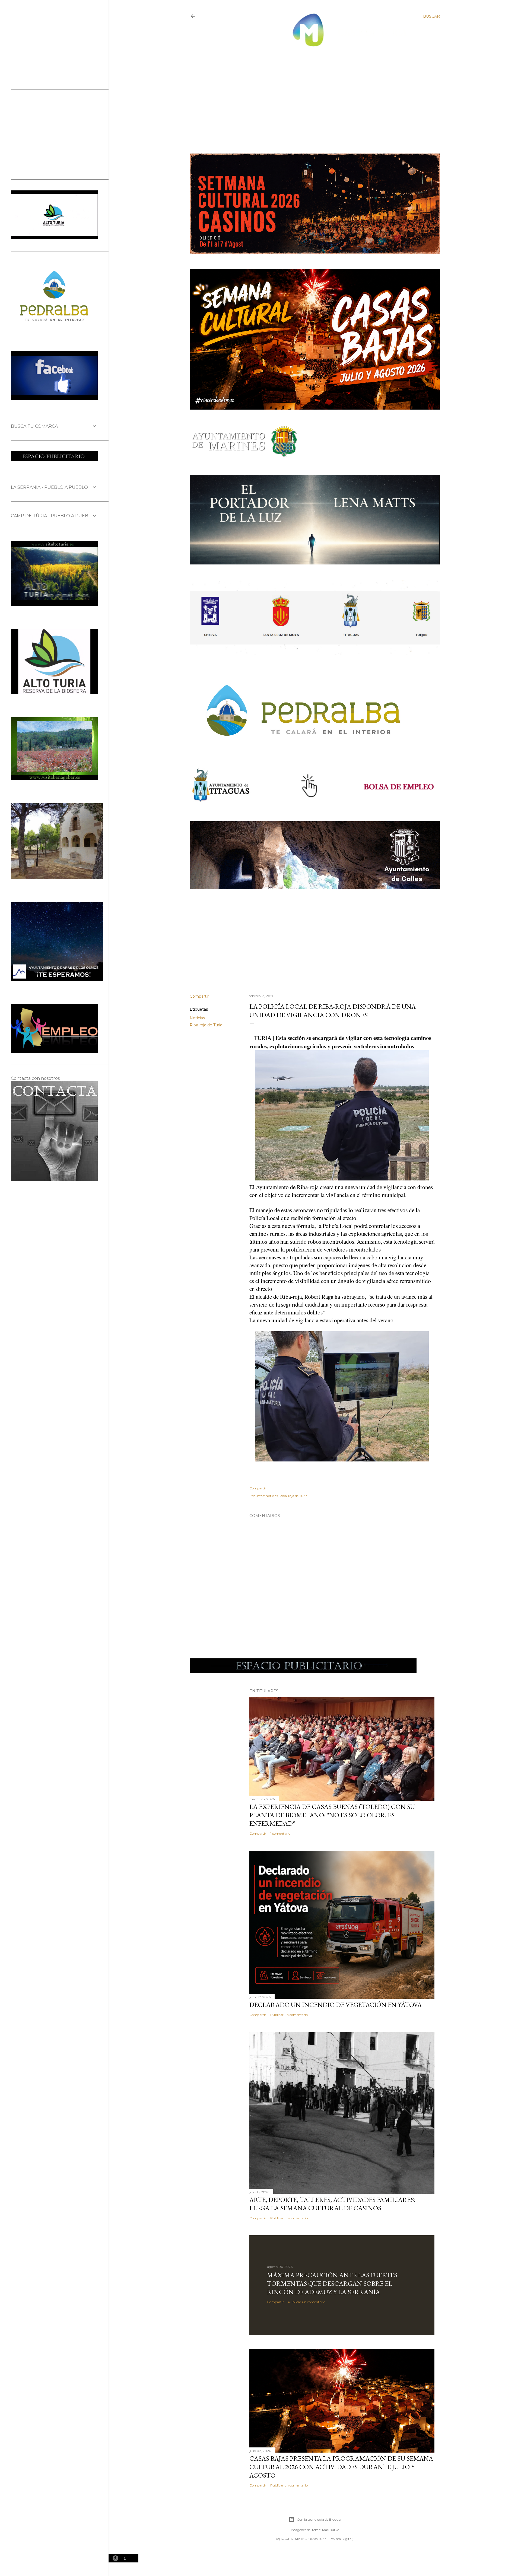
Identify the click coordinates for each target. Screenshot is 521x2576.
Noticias (197, 1018)
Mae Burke (331, 2530)
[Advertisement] (310, 95)
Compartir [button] (199, 996)
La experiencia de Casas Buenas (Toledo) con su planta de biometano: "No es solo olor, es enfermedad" (332, 1815)
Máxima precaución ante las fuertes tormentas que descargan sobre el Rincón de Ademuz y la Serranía (332, 2283)
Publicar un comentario (289, 2015)
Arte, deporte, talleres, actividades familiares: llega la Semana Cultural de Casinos (332, 2204)
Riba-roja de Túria (206, 1025)
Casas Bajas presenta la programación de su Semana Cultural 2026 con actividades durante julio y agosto (341, 2467)
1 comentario (280, 1833)
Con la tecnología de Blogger (319, 2519)
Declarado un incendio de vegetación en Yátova (336, 2005)
